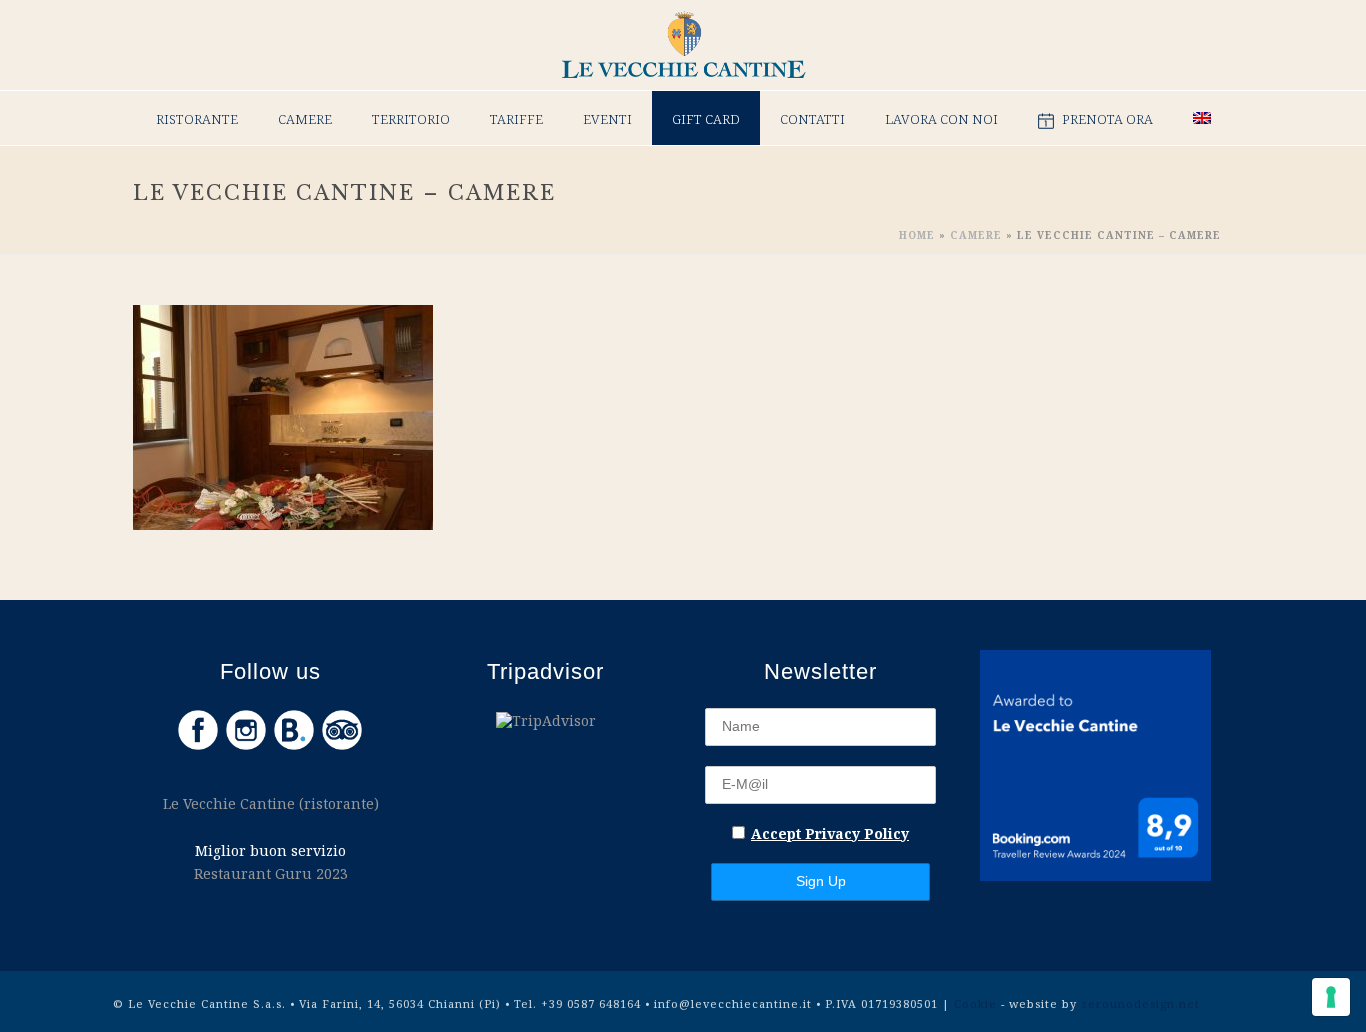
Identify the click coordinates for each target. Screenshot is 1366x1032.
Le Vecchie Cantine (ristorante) (271, 803)
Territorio (411, 119)
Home (917, 235)
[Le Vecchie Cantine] (683, 45)
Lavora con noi (941, 119)
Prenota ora (1107, 119)
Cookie (977, 1003)
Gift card (706, 119)
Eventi (607, 119)
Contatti (812, 119)
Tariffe (516, 119)
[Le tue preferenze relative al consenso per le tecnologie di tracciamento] (1331, 997)
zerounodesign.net (1140, 1003)
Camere (305, 119)
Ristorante (197, 119)
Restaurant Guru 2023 (271, 873)
